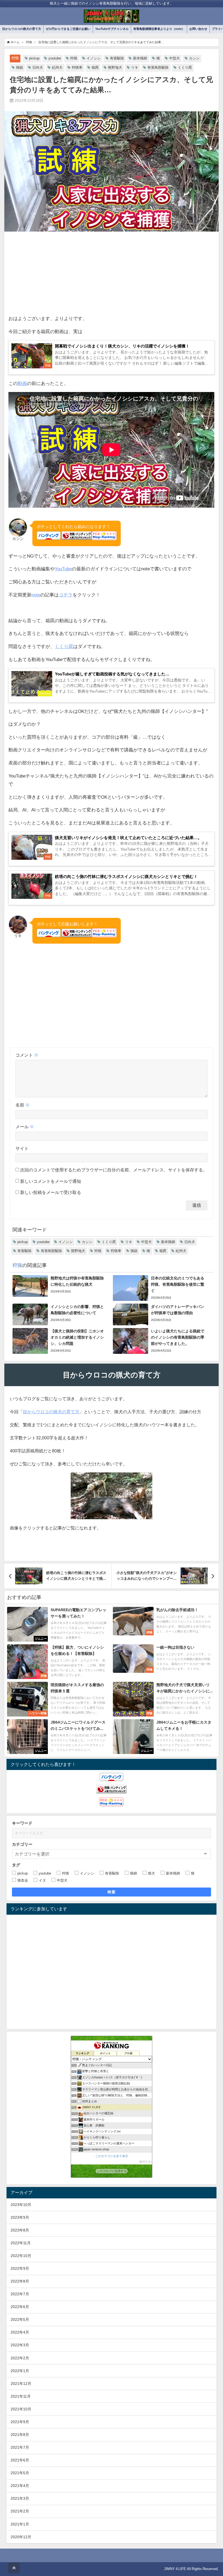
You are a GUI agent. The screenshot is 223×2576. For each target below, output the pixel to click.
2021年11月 (21, 2396)
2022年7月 (20, 2294)
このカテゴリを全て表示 (112, 2156)
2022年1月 (20, 2371)
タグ (16, 1865)
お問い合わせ (198, 29)
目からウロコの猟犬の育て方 (22, 29)
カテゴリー (22, 1844)
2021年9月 (20, 2422)
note (36, 595)
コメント (27, 1055)
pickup (34, 58)
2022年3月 (20, 2345)
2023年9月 (20, 2217)
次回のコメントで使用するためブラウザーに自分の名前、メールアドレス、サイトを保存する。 (114, 1170)
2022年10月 (21, 2256)
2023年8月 (20, 2230)
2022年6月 (20, 2307)
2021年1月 (20, 2524)
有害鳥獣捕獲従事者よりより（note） (159, 29)
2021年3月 (20, 2498)
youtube (55, 58)
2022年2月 (20, 2358)
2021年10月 (21, 2409)
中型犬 (174, 58)
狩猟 (15, 58)
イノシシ (94, 58)
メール (25, 1127)
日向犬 (38, 67)
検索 (112, 1892)
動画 (22, 383)
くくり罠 (185, 67)
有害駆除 (117, 58)
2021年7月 (20, 2447)
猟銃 (20, 67)
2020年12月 (21, 2537)
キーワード (22, 1823)
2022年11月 (21, 2243)
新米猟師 (140, 58)
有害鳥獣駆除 (158, 67)
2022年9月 (20, 2268)
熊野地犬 (115, 67)
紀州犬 (57, 67)
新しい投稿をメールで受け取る (51, 1192)
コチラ (66, 595)
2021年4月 (20, 2486)
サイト (22, 1148)
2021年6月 (20, 2460)
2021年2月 (20, 2511)
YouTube (63, 569)
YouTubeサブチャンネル (112, 29)
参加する (145, 2162)
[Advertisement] (112, 274)
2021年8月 (20, 2435)
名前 (23, 1105)
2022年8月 (20, 2281)
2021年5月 (20, 2473)
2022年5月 (20, 2319)
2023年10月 (21, 2205)
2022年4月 (20, 2332)
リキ (135, 67)
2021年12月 (21, 2384)
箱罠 (95, 67)
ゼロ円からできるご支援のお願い (68, 29)
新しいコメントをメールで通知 (51, 1181)
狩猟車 (77, 67)
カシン (194, 58)
